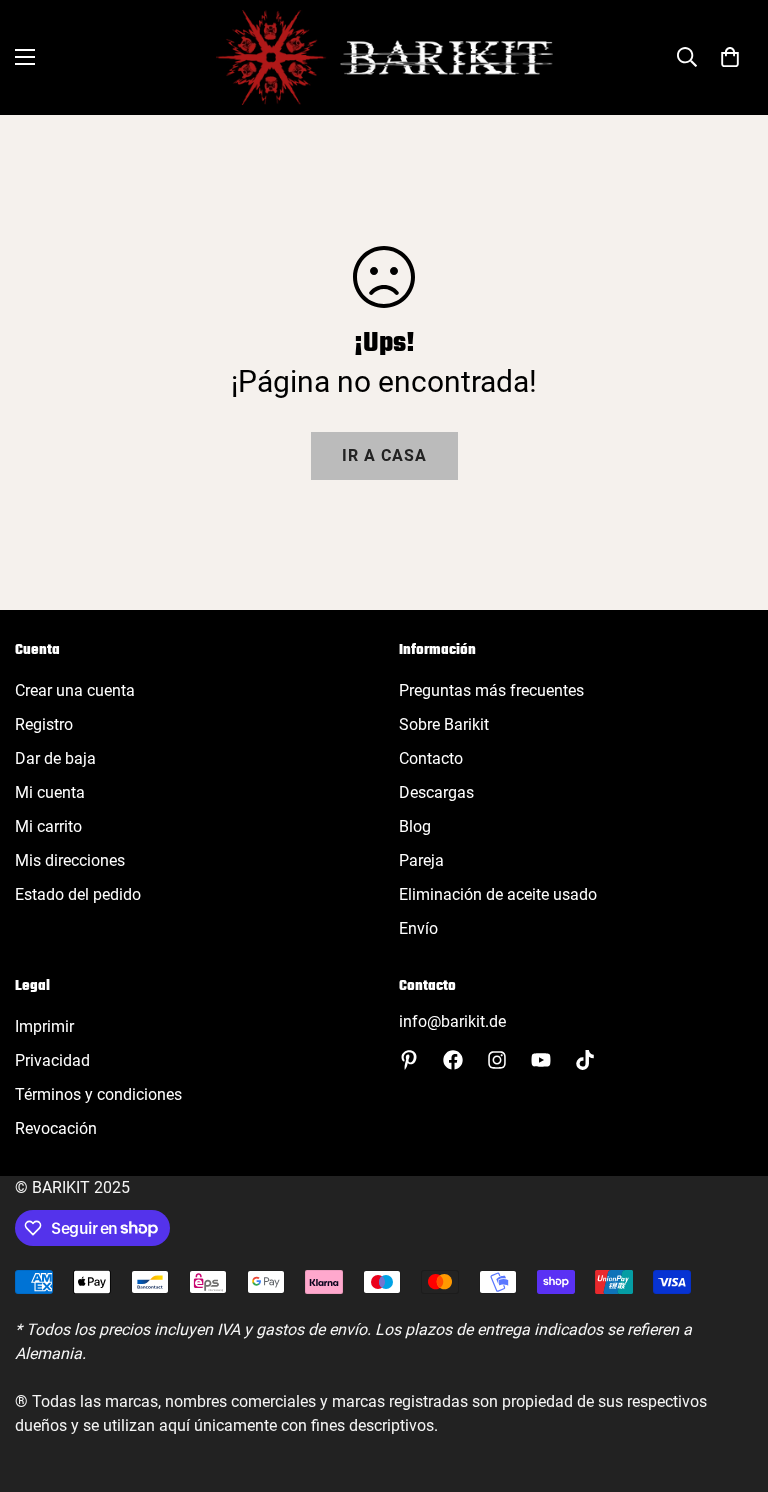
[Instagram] (497, 1060)
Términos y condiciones (98, 1094)
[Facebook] (453, 1060)
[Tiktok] (585, 1060)
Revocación (56, 1128)
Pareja (421, 860)
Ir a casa (384, 455)
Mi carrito (48, 826)
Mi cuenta (50, 792)
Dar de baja (55, 758)
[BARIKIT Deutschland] (384, 57)
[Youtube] (541, 1060)
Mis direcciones (70, 860)
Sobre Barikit (444, 724)
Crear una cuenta (75, 690)
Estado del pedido (78, 894)
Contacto (431, 758)
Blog (415, 826)
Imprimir (44, 1026)
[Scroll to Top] (729, 1383)
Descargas (436, 792)
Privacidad (52, 1060)
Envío (418, 928)
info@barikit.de (452, 1021)
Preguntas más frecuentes (491, 690)
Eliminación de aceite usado (498, 894)
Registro (44, 724)
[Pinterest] (409, 1060)
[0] (730, 57)
